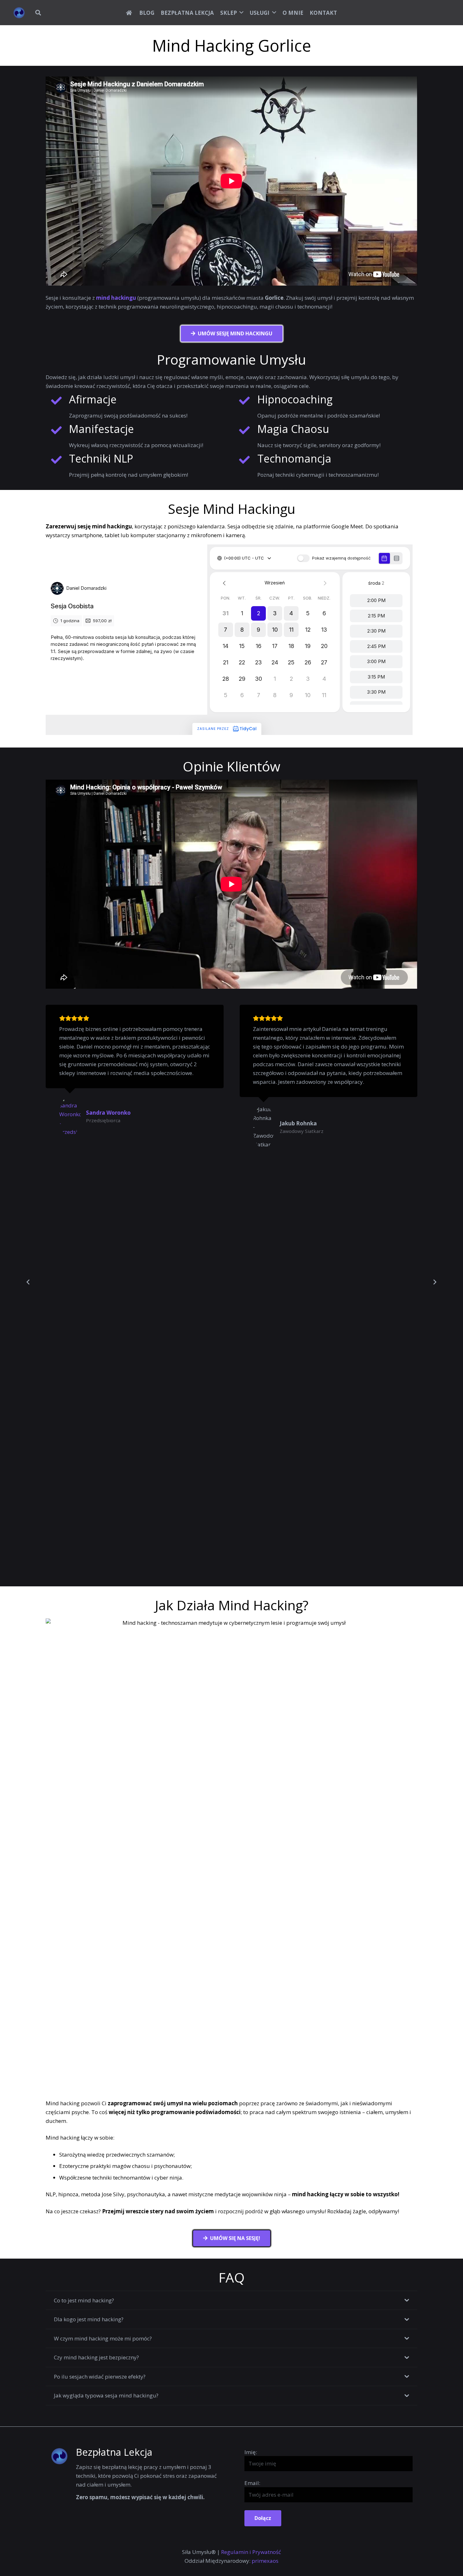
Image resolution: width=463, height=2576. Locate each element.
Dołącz (263, 2518)
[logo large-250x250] (19, 13)
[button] (38, 13)
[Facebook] (417, 13)
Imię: (251, 2452)
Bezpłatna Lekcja (114, 2452)
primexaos (265, 2561)
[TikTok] (444, 13)
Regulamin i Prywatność (251, 2552)
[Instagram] (431, 13)
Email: (252, 2483)
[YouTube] (403, 13)
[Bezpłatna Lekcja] (63, 2456)
